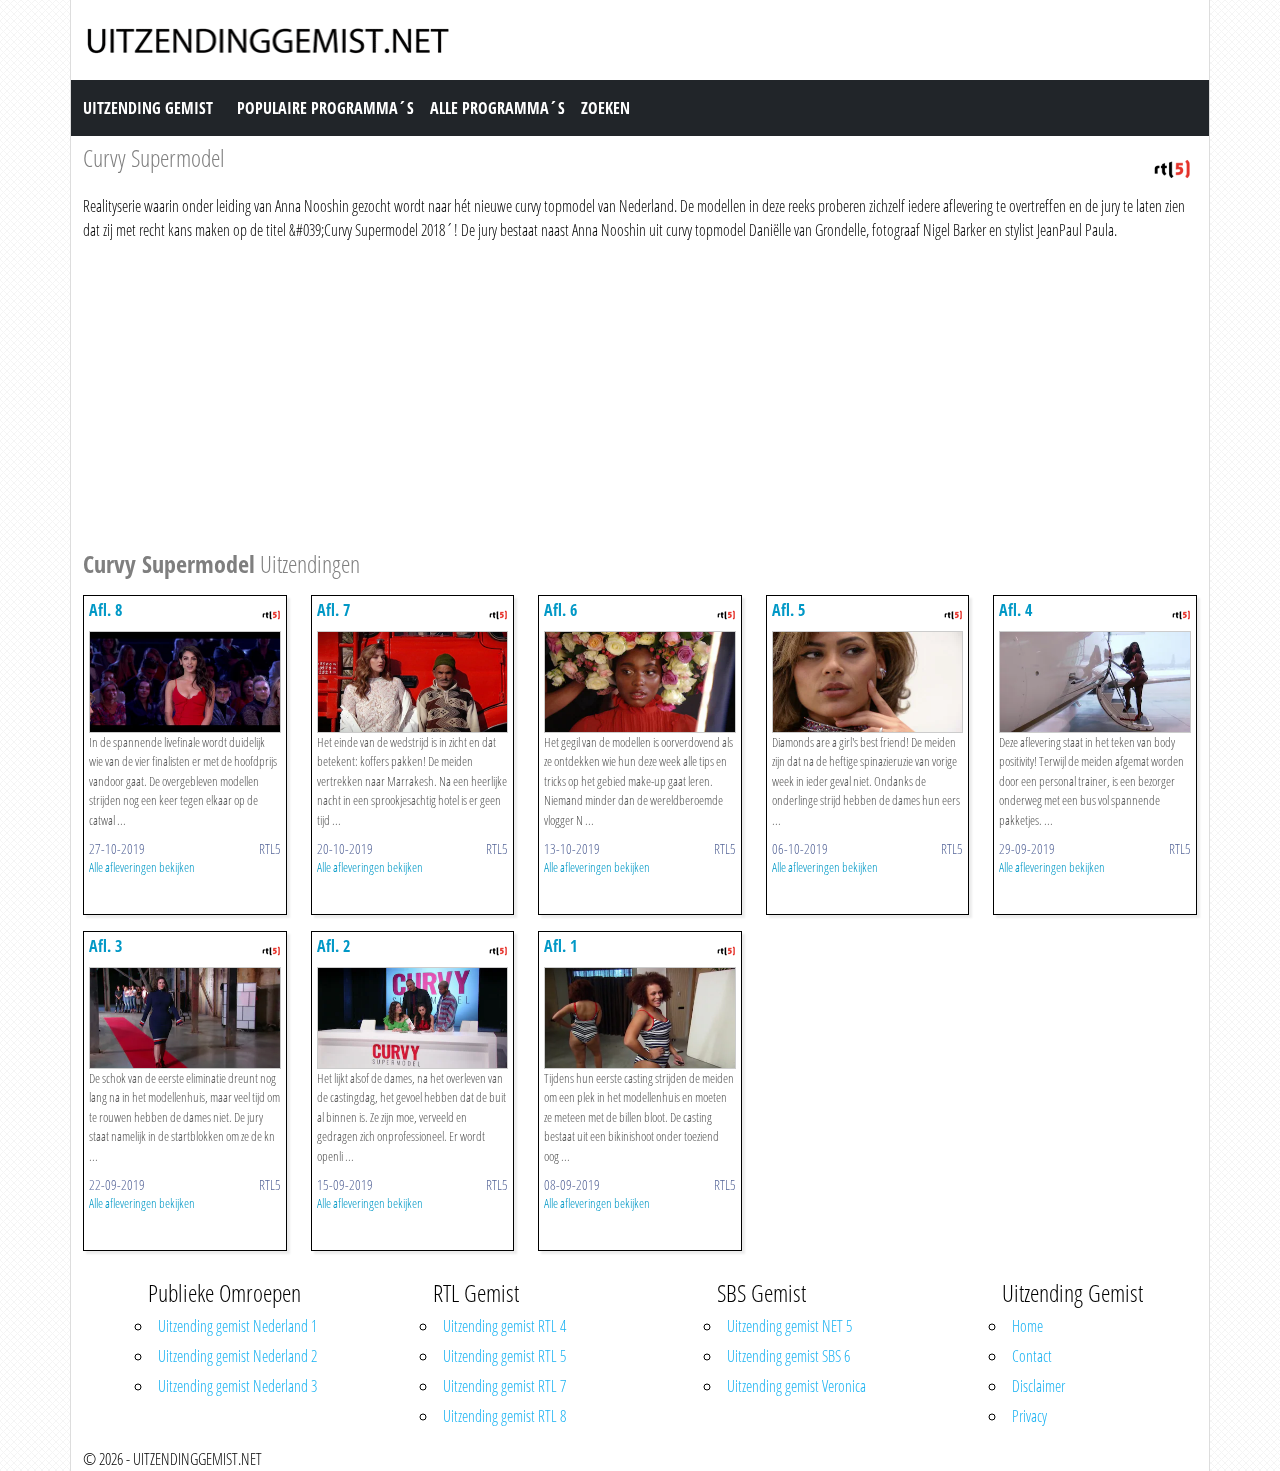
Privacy (1029, 1416)
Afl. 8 (105, 610)
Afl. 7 (333, 610)
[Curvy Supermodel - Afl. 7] (413, 680)
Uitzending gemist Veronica (796, 1386)
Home (1027, 1326)
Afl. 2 (333, 946)
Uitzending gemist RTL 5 (504, 1356)
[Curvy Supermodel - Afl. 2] (413, 1016)
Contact (1032, 1356)
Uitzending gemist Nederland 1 (237, 1326)
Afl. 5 (788, 610)
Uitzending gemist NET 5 (789, 1326)
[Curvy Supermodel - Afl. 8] (185, 680)
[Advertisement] (640, 392)
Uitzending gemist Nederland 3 (237, 1386)
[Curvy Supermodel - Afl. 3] (185, 1016)
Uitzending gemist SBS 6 (788, 1356)
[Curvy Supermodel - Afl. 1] (640, 1016)
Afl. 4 (1015, 610)
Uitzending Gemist (148, 108)
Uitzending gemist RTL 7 (504, 1386)
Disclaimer (1038, 1386)
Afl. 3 (105, 946)
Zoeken (605, 108)
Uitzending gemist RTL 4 (504, 1326)
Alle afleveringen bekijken (142, 867)
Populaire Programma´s (325, 108)
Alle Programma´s (497, 108)
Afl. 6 (560, 610)
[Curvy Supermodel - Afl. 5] (868, 680)
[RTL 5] (1172, 167)
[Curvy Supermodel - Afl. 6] (640, 680)
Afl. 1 (560, 946)
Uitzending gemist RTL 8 (504, 1416)
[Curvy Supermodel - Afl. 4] (1095, 680)
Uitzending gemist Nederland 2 (237, 1356)
